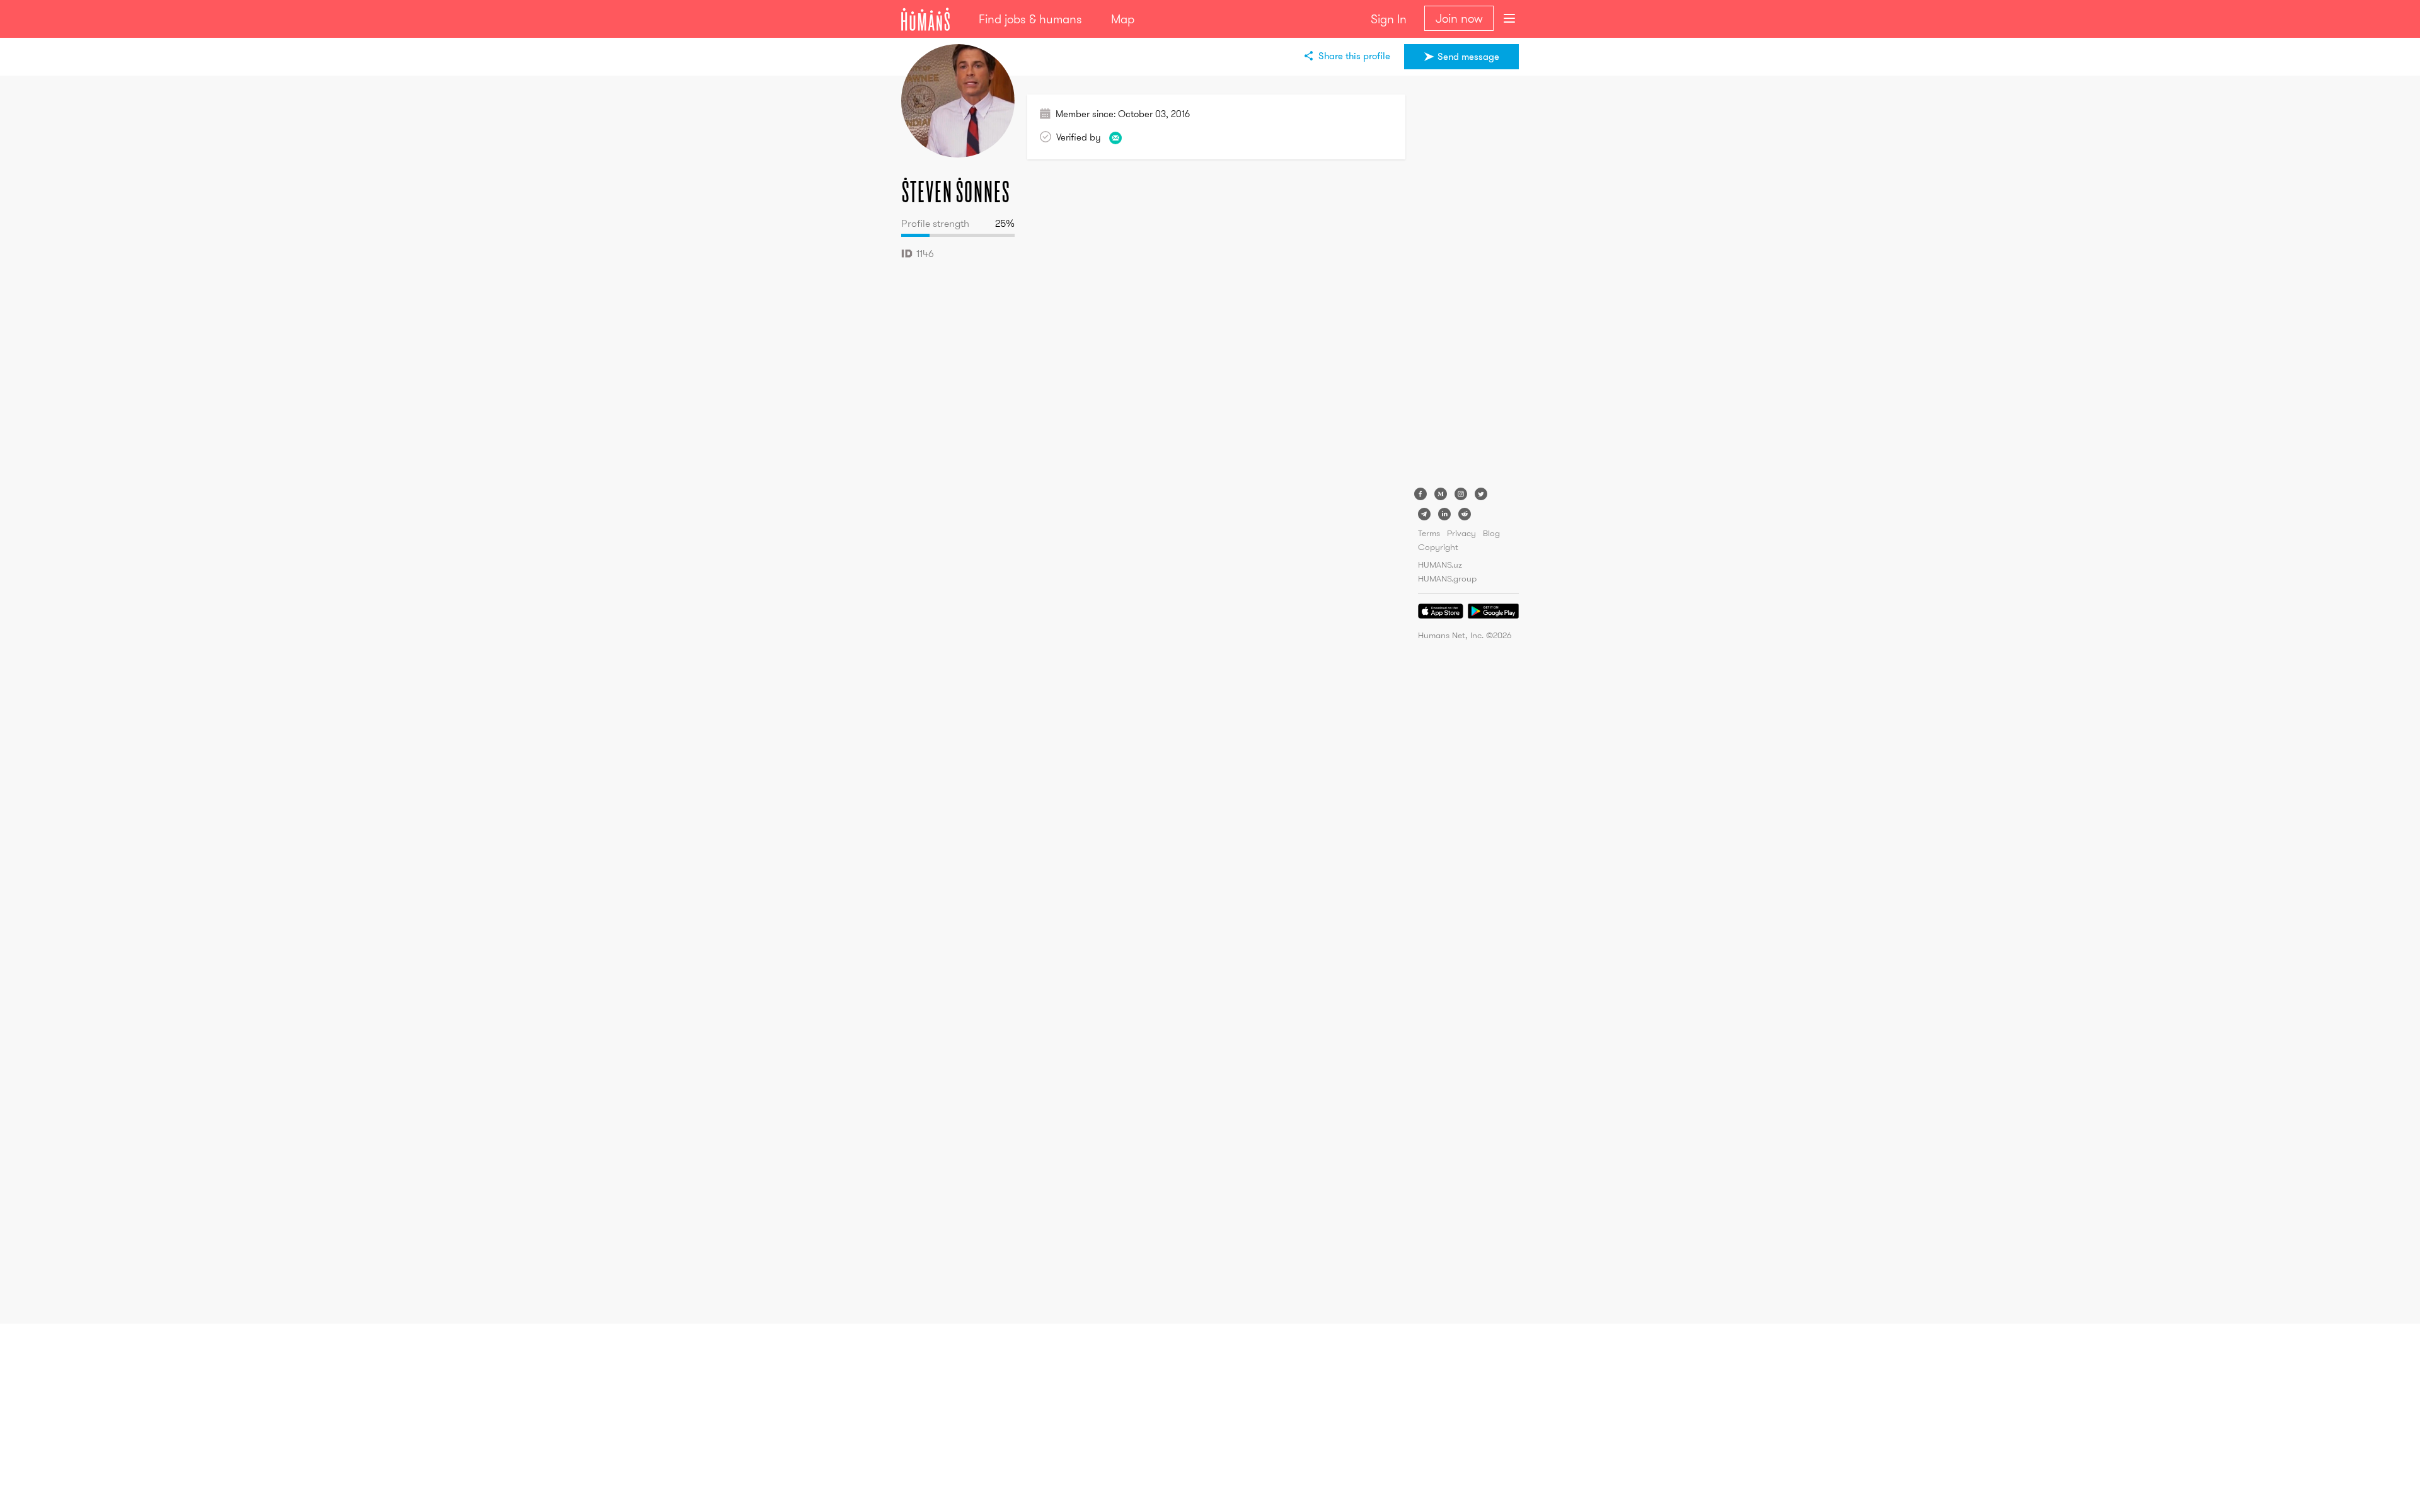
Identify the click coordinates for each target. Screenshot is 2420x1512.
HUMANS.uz (1440, 564)
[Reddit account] (1465, 514)
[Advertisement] (1468, 283)
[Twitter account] (1481, 494)
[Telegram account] (1424, 514)
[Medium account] (1441, 494)
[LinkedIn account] (1444, 514)
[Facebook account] (1420, 494)
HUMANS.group (1447, 578)
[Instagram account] (1461, 494)
